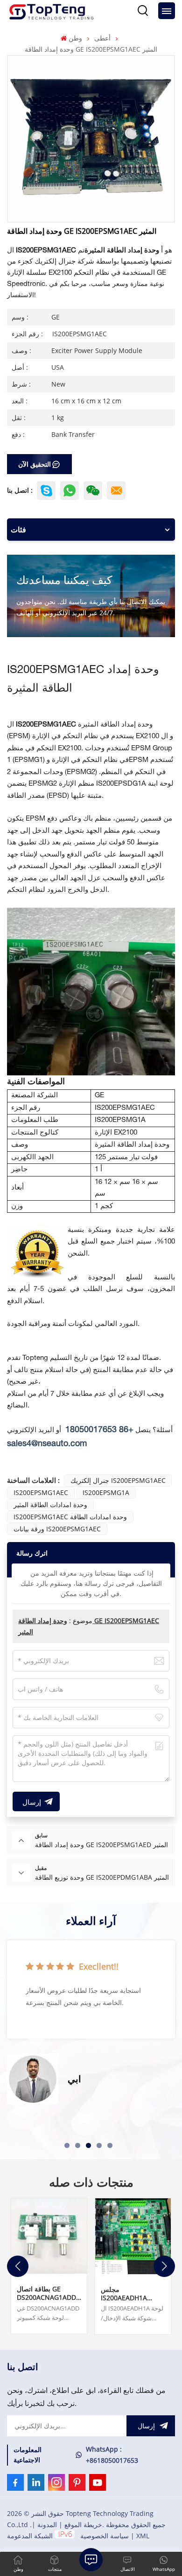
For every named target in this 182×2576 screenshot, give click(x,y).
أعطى (102, 38)
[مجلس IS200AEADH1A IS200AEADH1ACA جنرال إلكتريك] (133, 2236)
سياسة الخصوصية (105, 2536)
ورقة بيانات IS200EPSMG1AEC (57, 1529)
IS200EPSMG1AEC (41, 1492)
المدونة (47, 2525)
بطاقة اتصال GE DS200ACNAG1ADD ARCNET (46, 2293)
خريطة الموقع (83, 2525)
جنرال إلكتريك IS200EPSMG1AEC (118, 1480)
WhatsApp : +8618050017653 (112, 2455)
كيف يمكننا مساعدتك (64, 580)
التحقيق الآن (35, 464)
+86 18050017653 (99, 1430)
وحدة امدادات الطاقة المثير (50, 1505)
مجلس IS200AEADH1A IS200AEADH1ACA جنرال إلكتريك (128, 2294)
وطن (75, 38)
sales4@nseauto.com (47, 1444)
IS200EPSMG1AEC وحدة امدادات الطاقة (70, 1517)
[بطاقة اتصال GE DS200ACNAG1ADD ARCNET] (49, 2236)
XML (143, 2536)
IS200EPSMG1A (106, 1492)
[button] (67, 2145)
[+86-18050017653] (93, 490)
